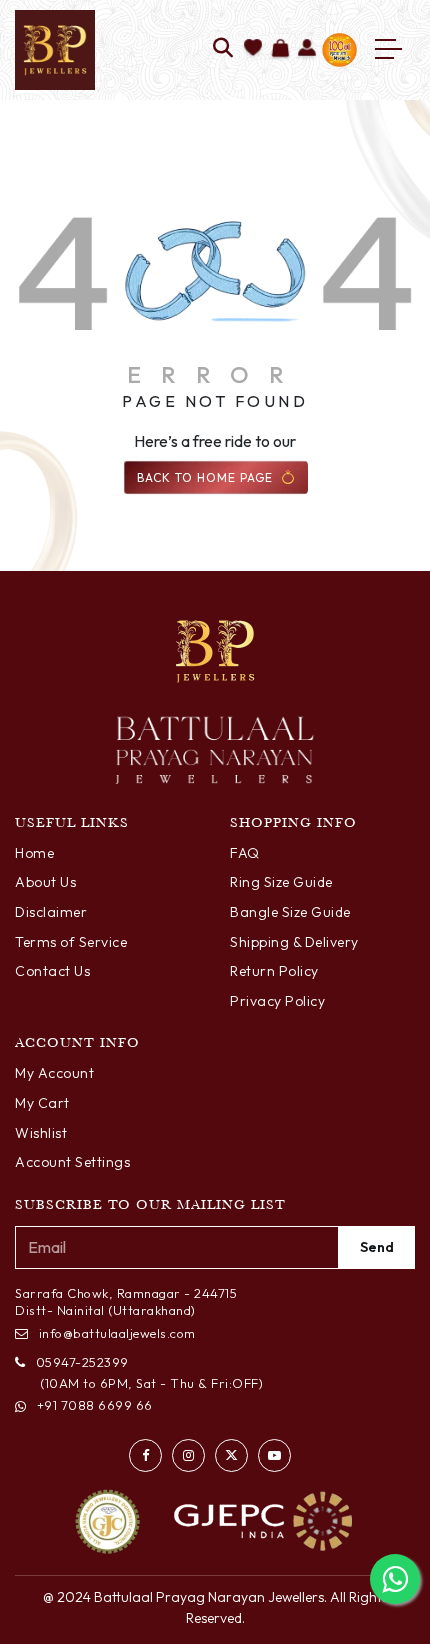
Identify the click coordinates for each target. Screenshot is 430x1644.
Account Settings (72, 1162)
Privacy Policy (277, 1001)
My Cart (42, 1103)
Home (34, 853)
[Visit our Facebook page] (145, 1455)
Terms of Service (71, 942)
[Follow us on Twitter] (231, 1455)
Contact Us (52, 971)
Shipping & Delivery (294, 942)
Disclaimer (51, 912)
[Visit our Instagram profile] (188, 1455)
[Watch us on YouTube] (274, 1455)
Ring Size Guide (281, 882)
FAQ (245, 853)
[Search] (223, 49)
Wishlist (41, 1133)
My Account (54, 1073)
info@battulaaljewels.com (117, 1333)
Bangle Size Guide (290, 912)
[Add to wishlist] (253, 49)
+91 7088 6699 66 (95, 1405)
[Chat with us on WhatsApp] (395, 1579)
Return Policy (274, 971)
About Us (45, 882)
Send (377, 1247)
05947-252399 (82, 1362)
